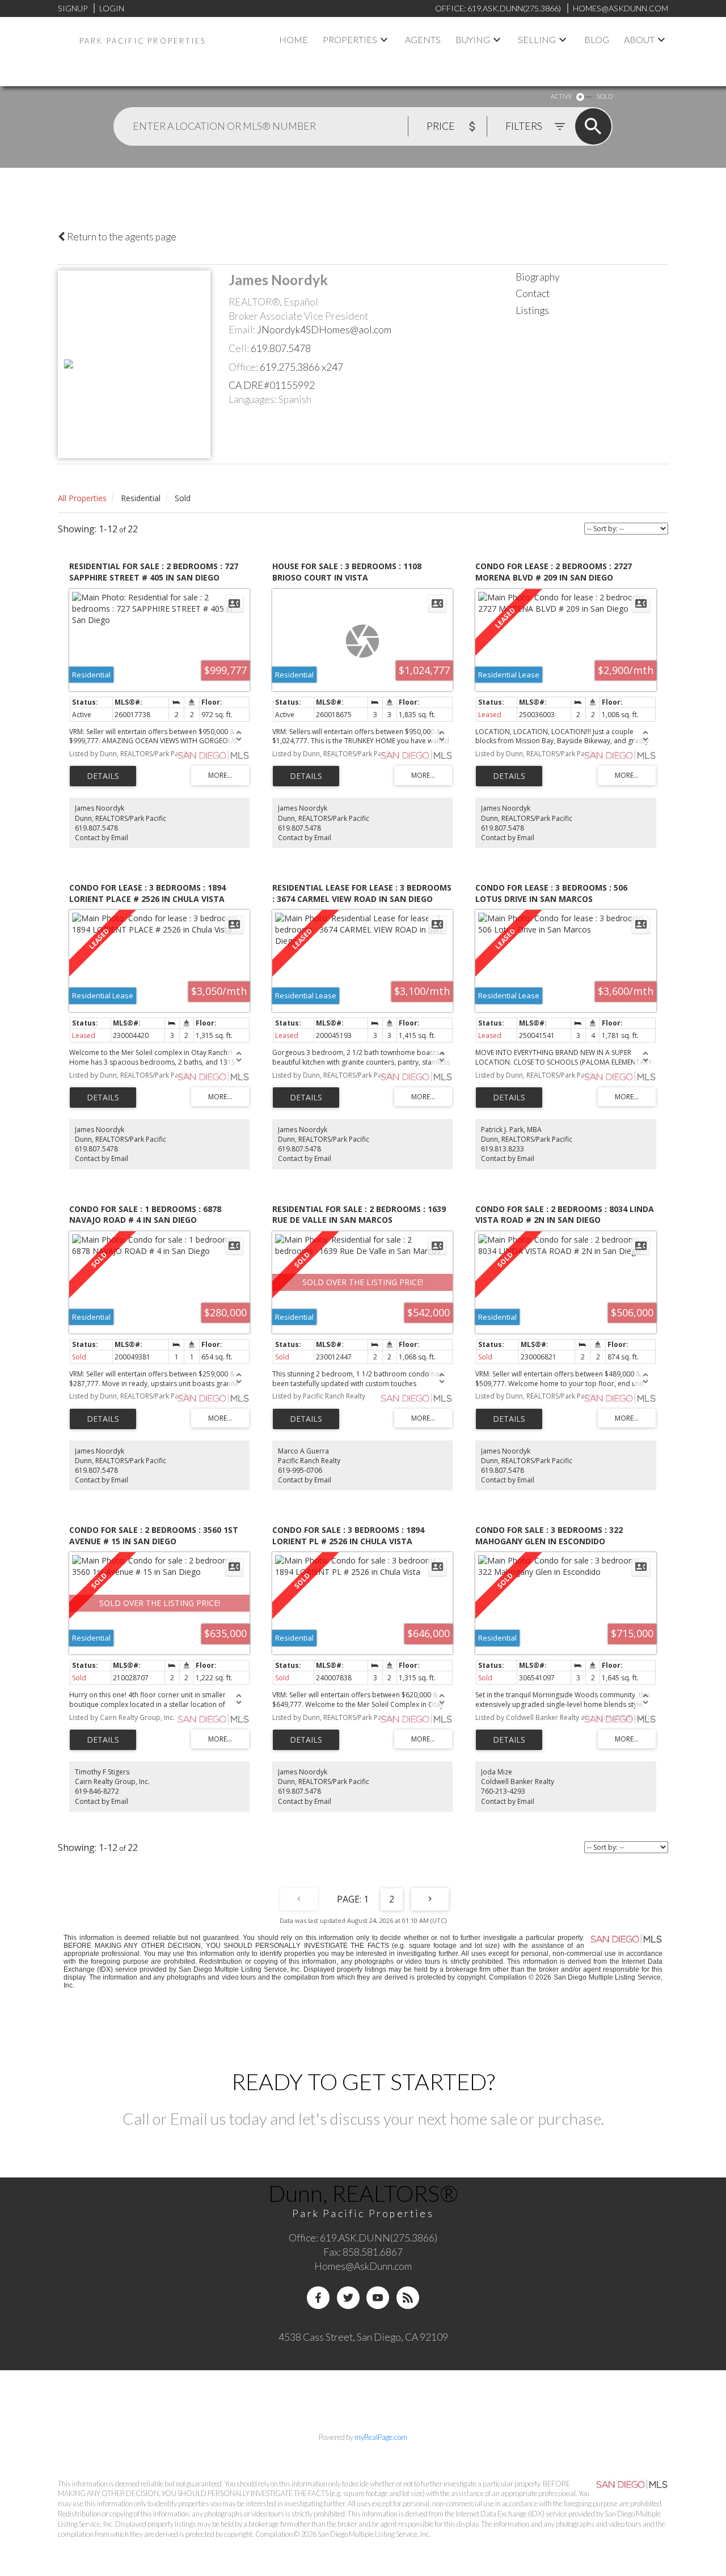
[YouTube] (378, 2298)
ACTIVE (561, 96)
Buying (473, 39)
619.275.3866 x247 (301, 367)
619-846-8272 (97, 1791)
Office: (243, 367)
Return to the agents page (121, 237)
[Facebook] (318, 2298)
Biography (538, 277)
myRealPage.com (381, 2437)
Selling (537, 39)
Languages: (253, 399)
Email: (242, 330)
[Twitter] (348, 2298)
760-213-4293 (503, 1791)
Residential (141, 498)
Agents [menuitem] (423, 39)
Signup (73, 8)
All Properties (82, 498)
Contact (533, 293)
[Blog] (408, 2298)
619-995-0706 (300, 1470)
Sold (183, 498)
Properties (350, 39)
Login (112, 8)
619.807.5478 (281, 348)
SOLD (605, 96)
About (639, 39)
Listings (532, 310)
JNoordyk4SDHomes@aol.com (324, 330)
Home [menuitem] (294, 39)
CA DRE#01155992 (272, 385)
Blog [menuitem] (597, 39)
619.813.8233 (503, 1149)
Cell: (239, 348)
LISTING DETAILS (103, 776)
